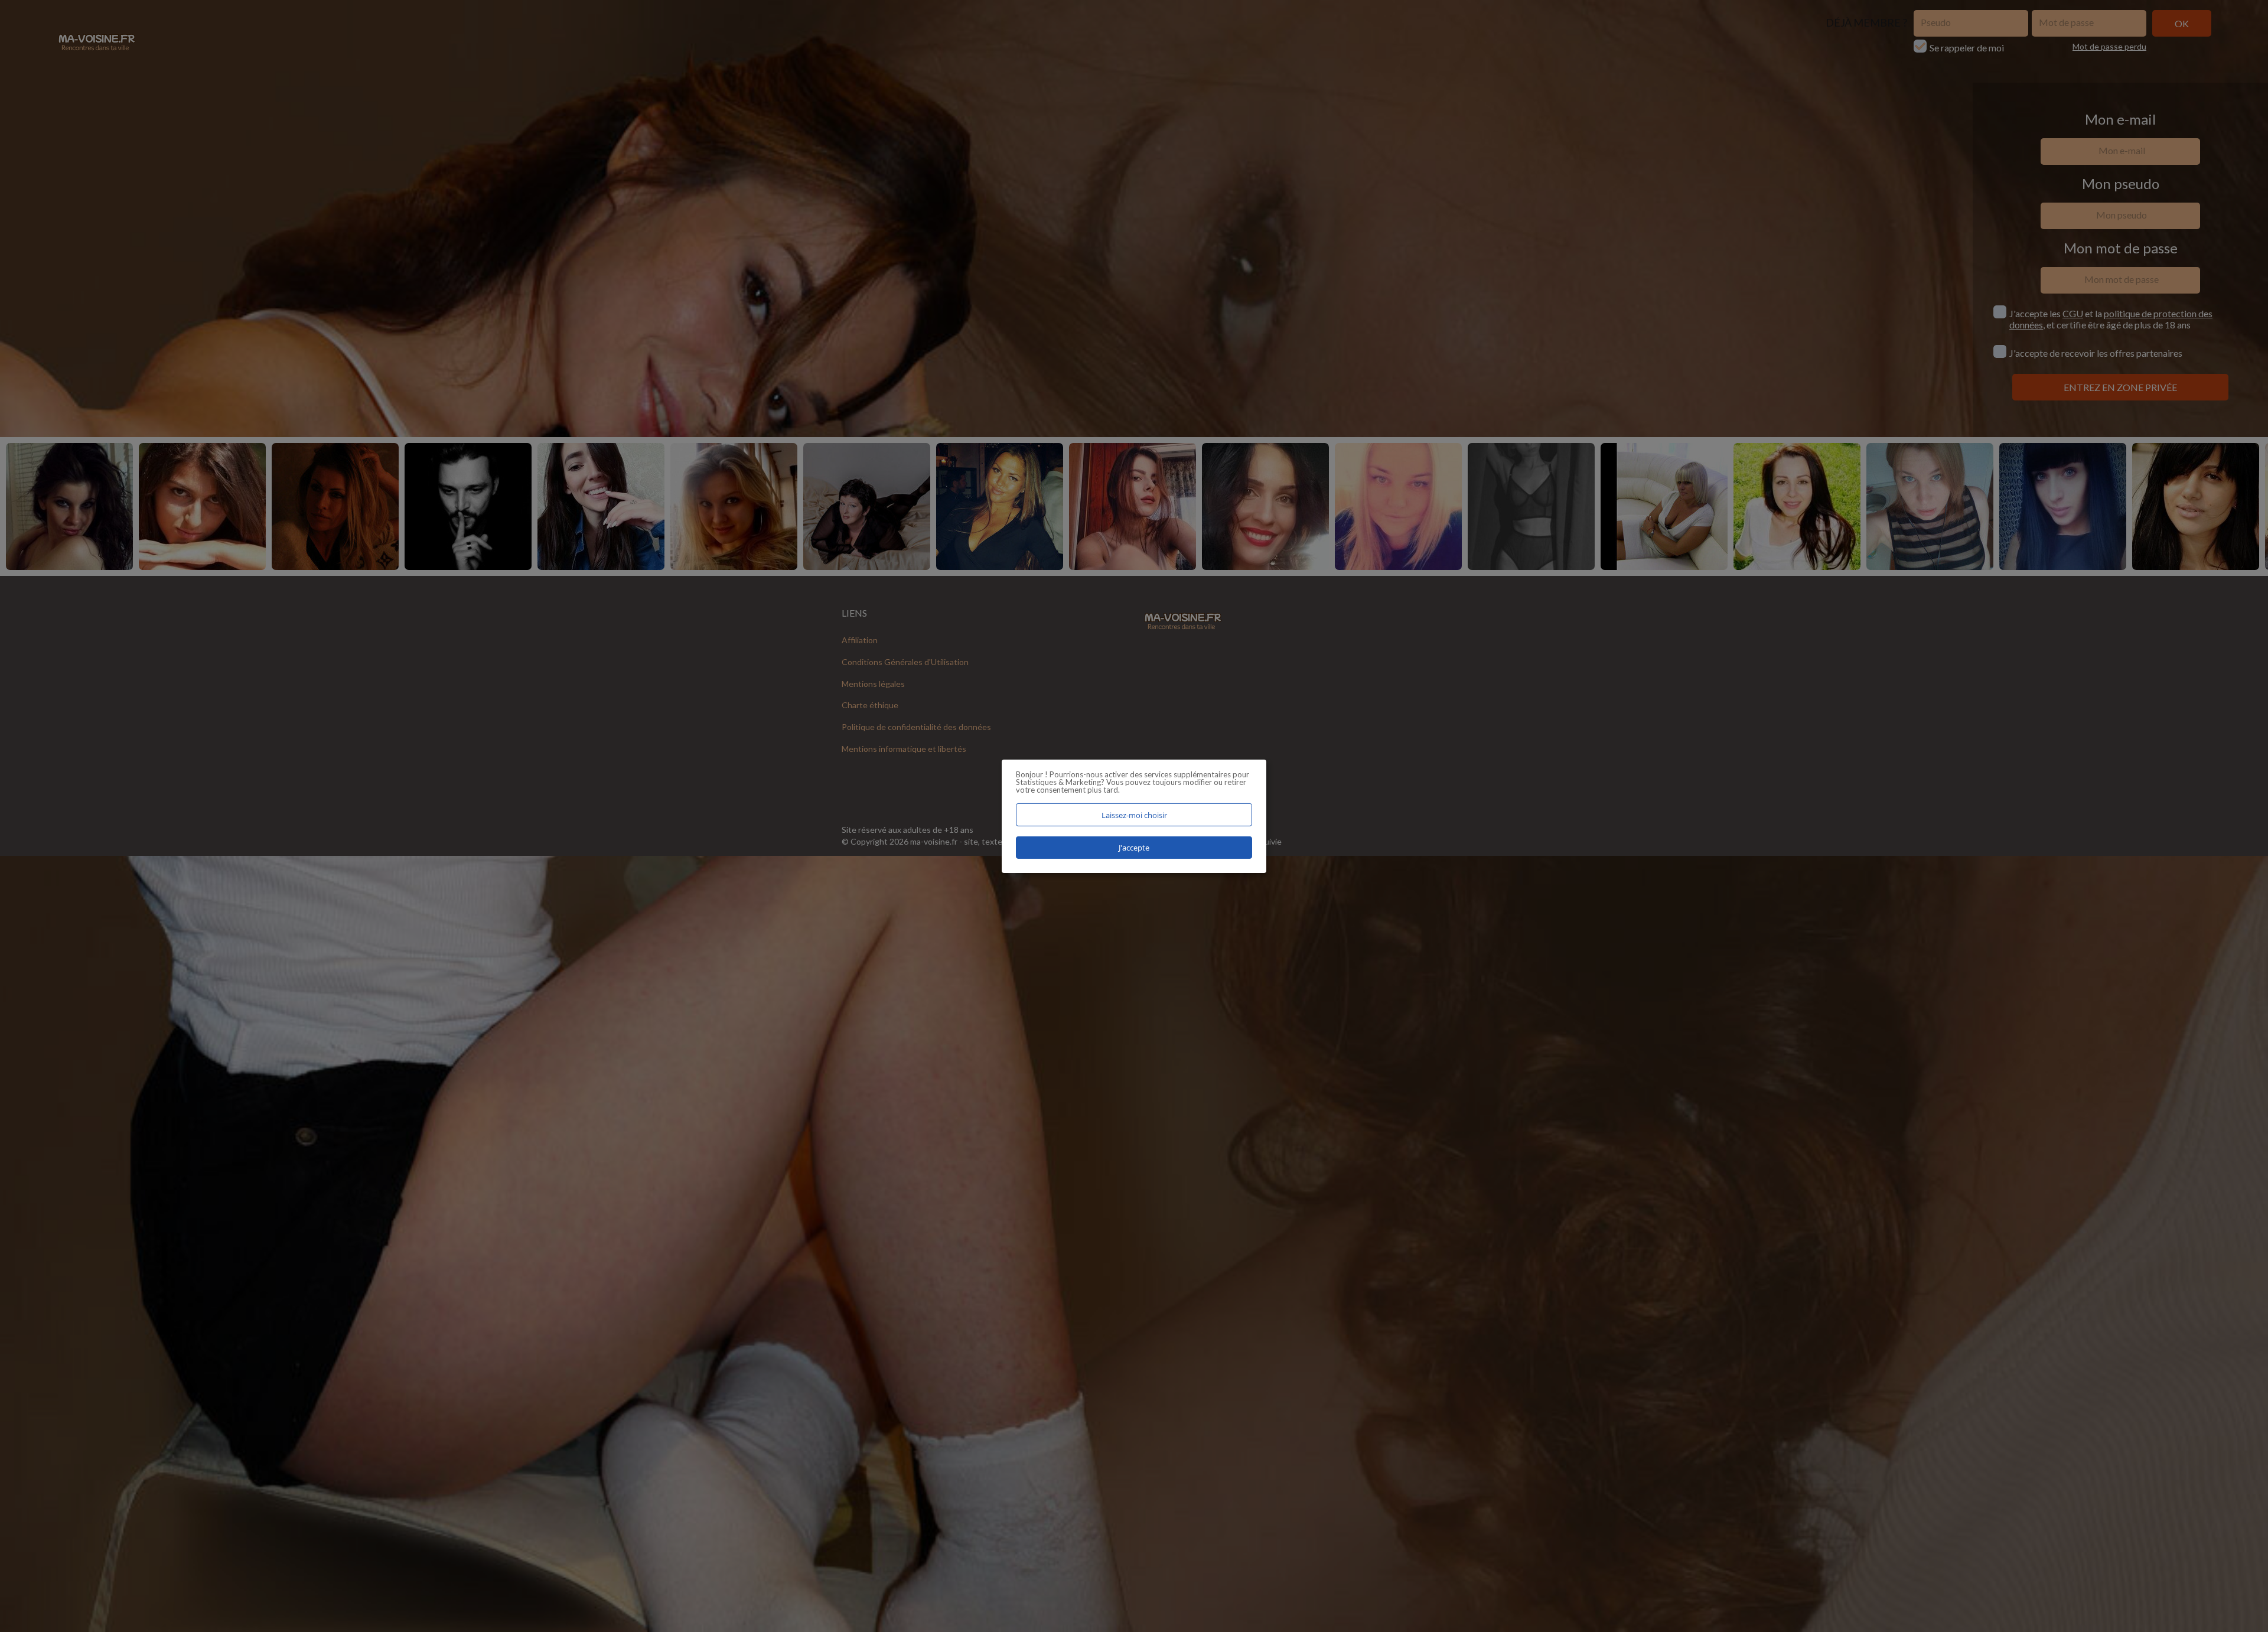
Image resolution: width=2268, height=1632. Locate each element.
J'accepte (1134, 848)
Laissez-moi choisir (1134, 815)
